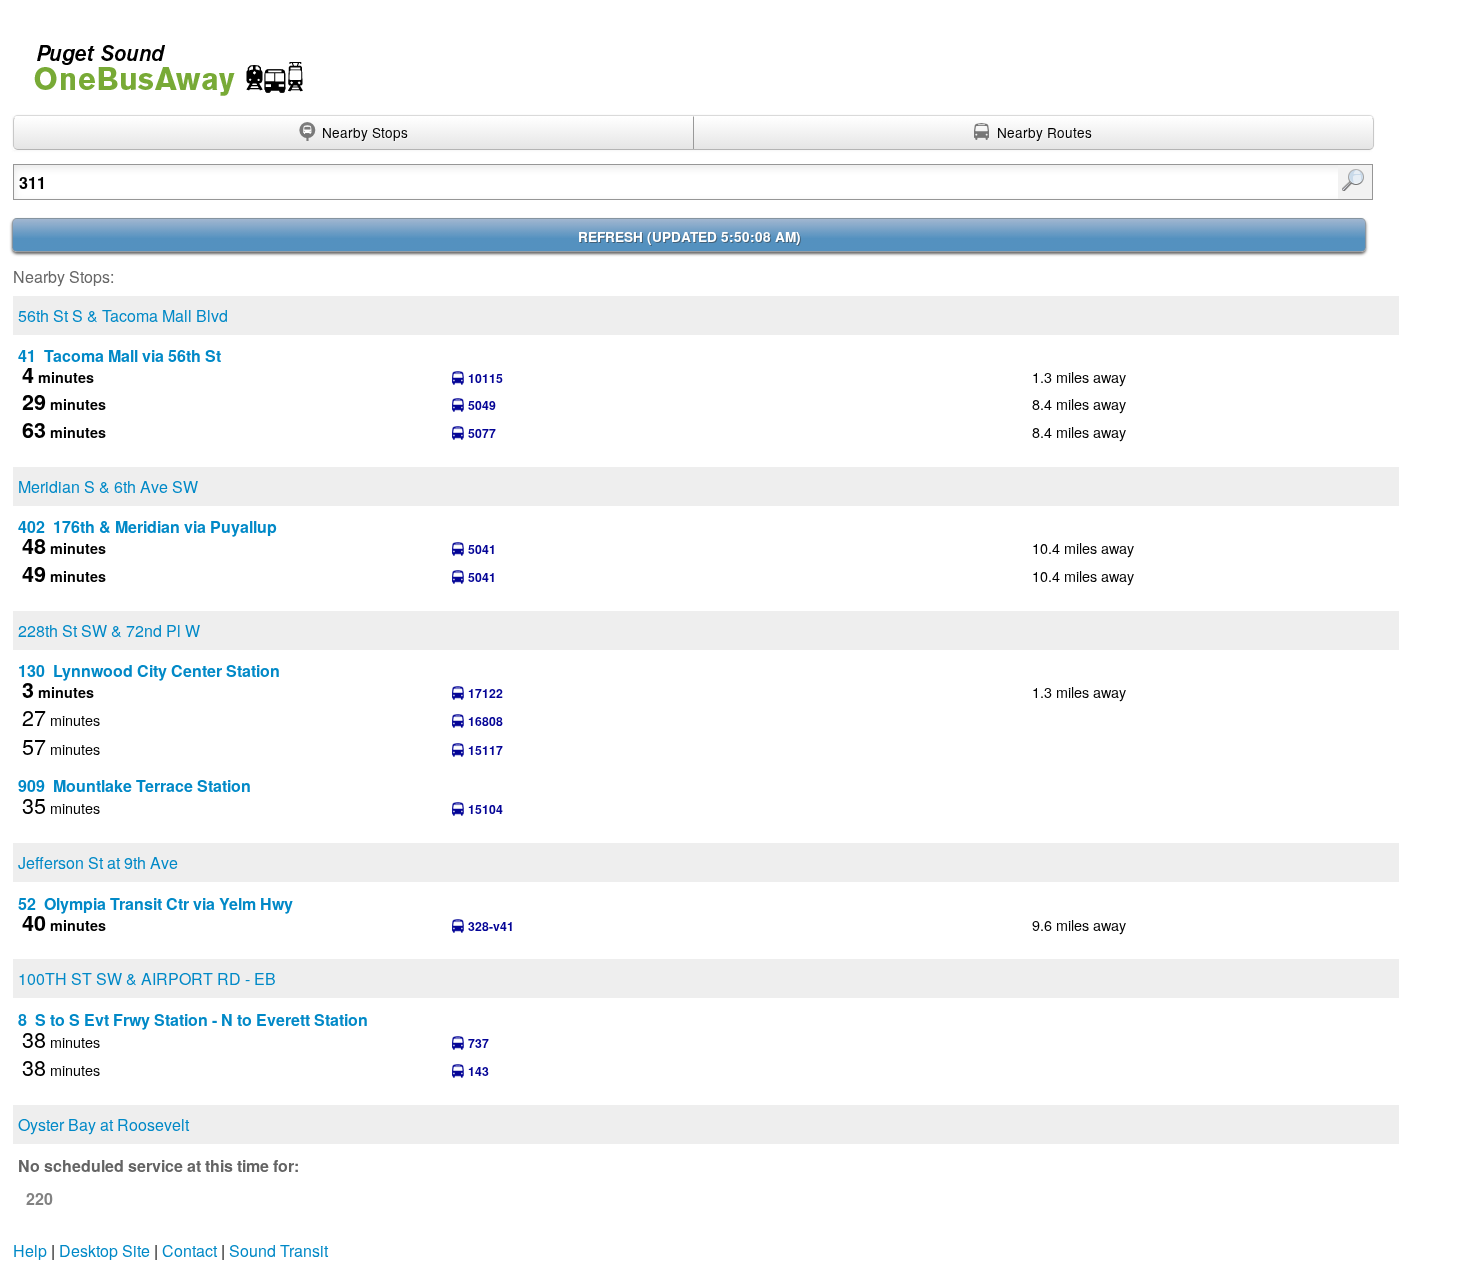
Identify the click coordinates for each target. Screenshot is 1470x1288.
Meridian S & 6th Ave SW (108, 486)
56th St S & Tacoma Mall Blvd (123, 315)
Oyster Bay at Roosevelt (103, 1124)
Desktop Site (104, 1250)
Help (30, 1250)
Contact (189, 1250)
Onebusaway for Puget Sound (160, 61)
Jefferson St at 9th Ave (98, 862)
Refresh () (689, 236)
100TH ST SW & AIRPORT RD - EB (147, 978)
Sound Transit (278, 1250)
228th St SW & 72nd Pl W (109, 630)
